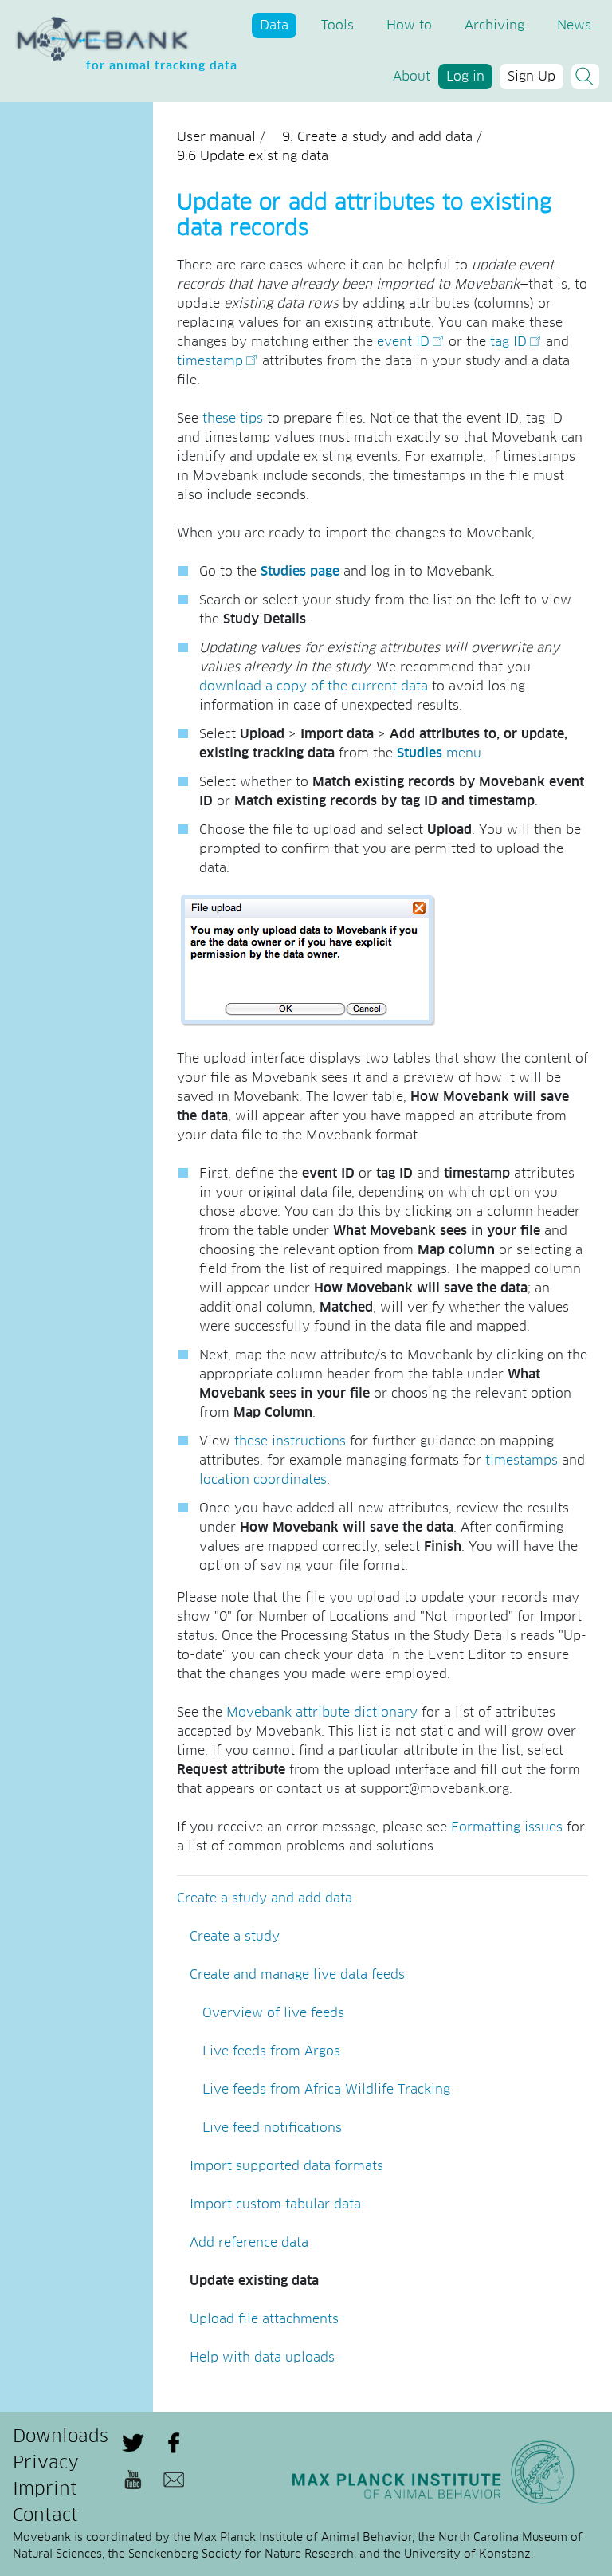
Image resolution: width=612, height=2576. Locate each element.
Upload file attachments (264, 2319)
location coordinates (263, 1480)
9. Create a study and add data (377, 137)
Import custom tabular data (275, 2204)
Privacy (46, 2464)
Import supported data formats (286, 2166)
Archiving (494, 26)
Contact (45, 2516)
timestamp (210, 361)
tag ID (508, 342)
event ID (403, 342)
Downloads (61, 2437)
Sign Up (532, 77)
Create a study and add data (265, 1898)
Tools (337, 26)
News (574, 26)
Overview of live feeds (273, 2013)
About (412, 77)
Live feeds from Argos (271, 2051)
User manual (216, 137)
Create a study (235, 1937)
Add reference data (249, 2243)
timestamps (522, 1461)
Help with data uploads (262, 2358)
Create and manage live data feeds (297, 1975)
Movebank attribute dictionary (322, 1713)
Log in (465, 77)
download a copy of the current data (314, 686)
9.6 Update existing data (253, 156)
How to (409, 26)
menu (439, 753)
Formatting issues (507, 1827)
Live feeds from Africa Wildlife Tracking (326, 2090)
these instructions (290, 1441)
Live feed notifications (272, 2128)
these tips (233, 419)
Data (274, 26)
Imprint (45, 2490)
